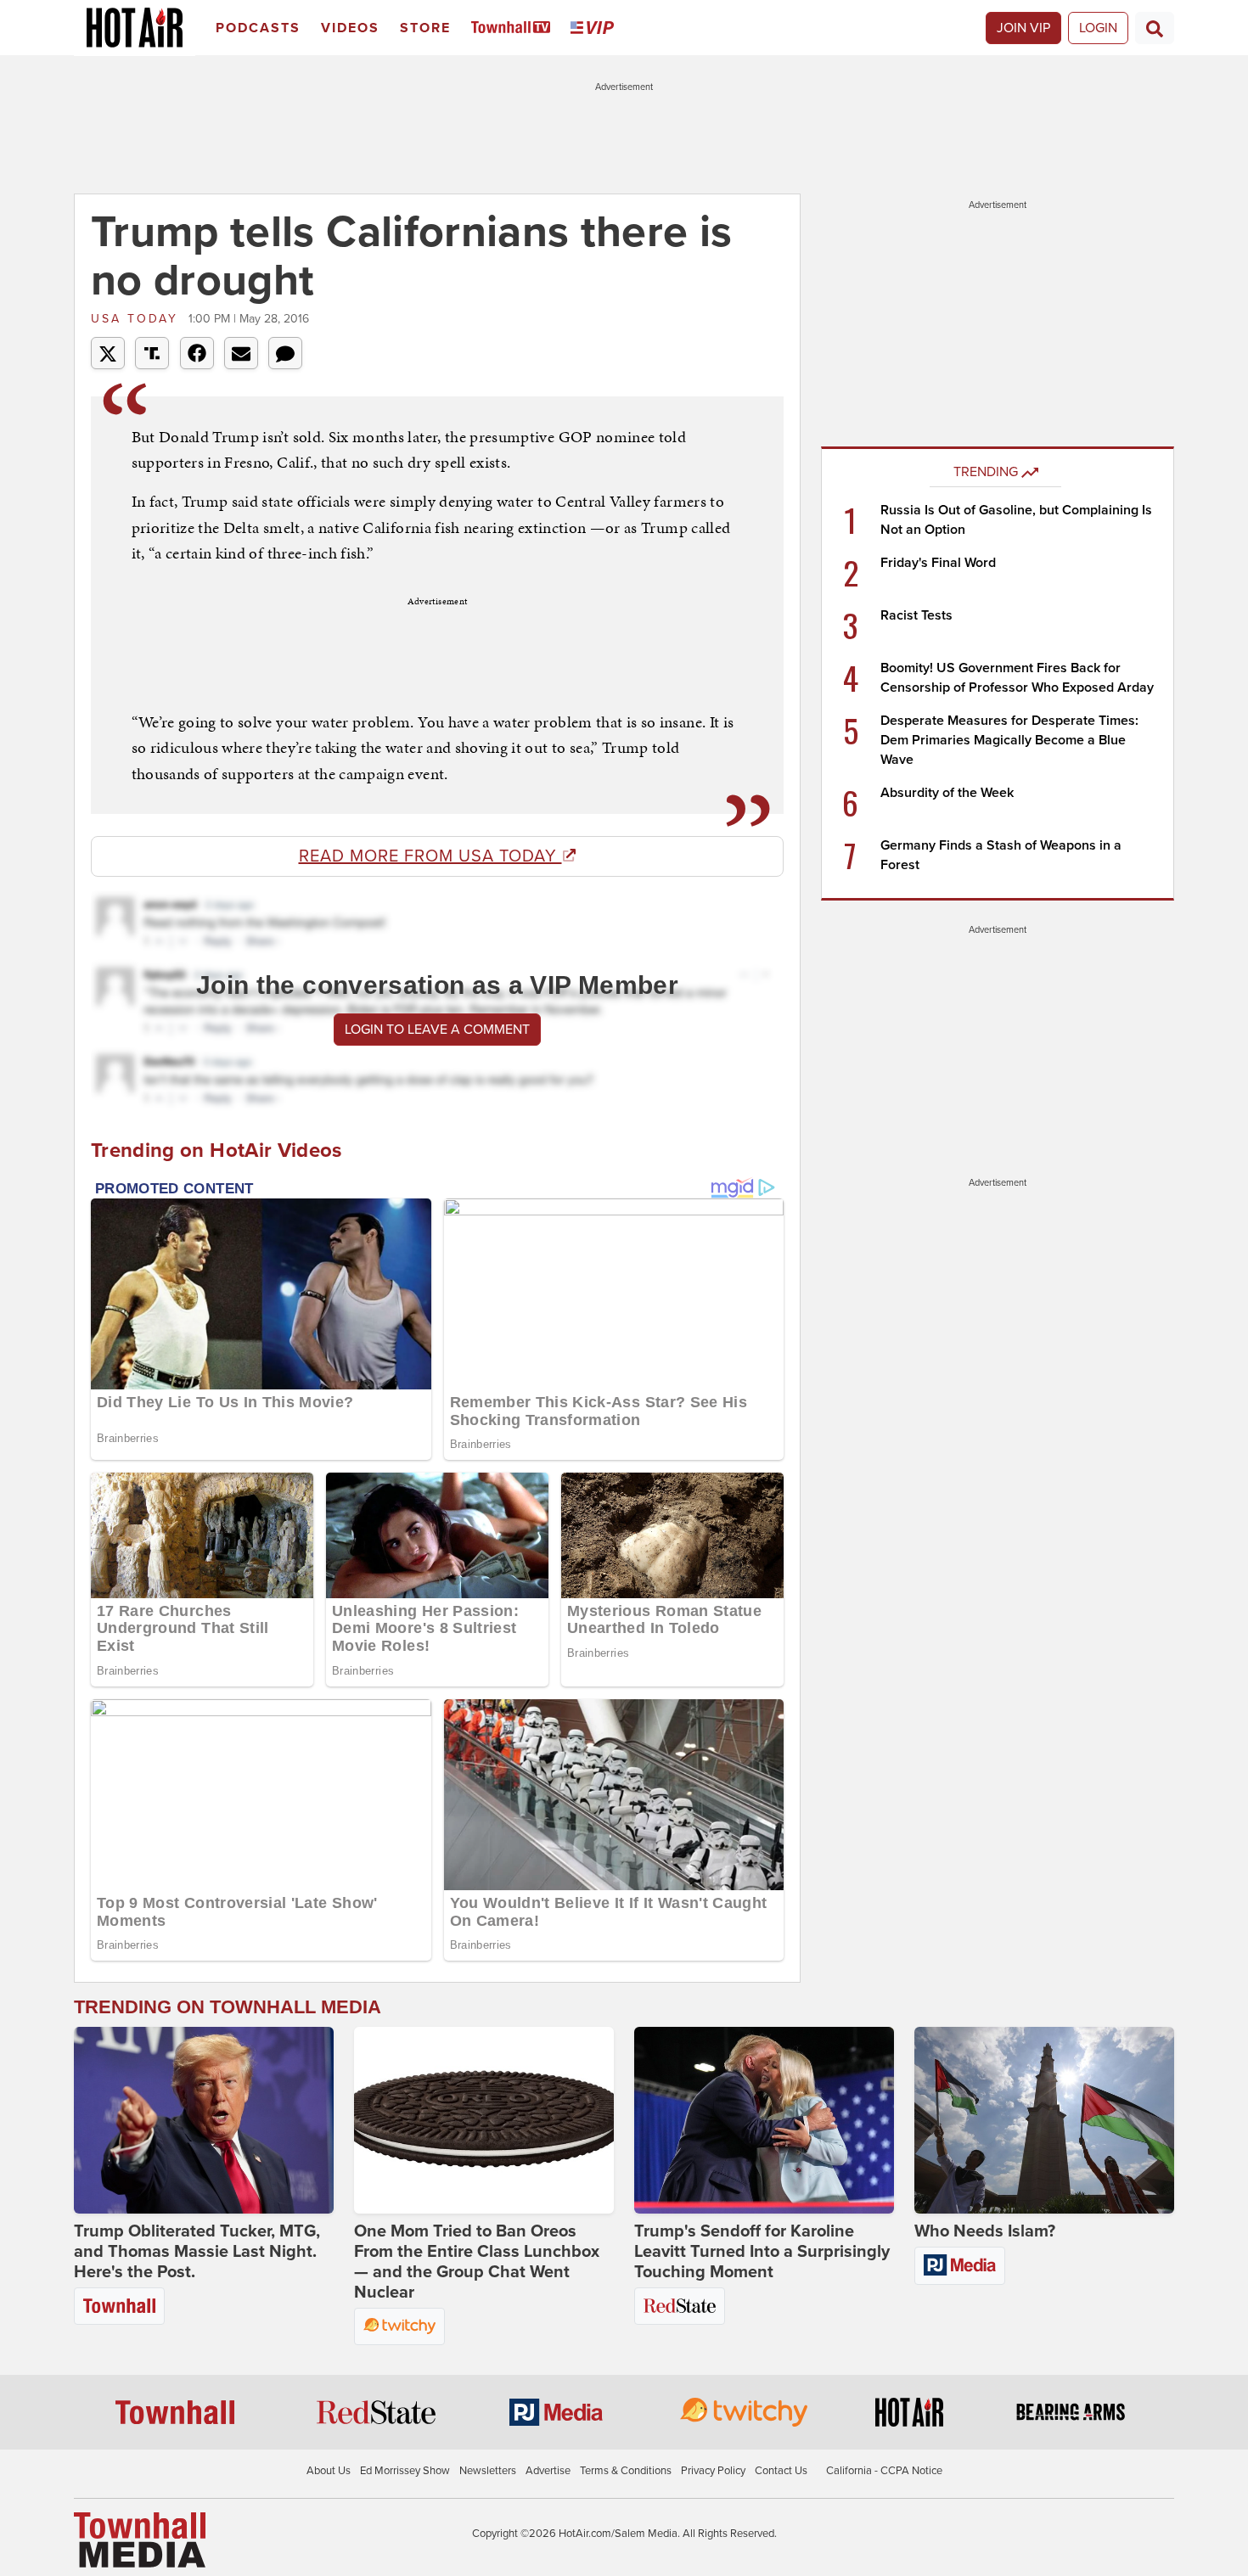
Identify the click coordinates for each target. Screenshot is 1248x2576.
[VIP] (595, 28)
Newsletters (488, 2471)
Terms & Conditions (626, 2471)
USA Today (138, 319)
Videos (350, 28)
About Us (329, 2471)
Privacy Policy (713, 2471)
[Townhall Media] (140, 2539)
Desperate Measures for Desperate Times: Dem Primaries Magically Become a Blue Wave (1009, 740)
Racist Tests (916, 615)
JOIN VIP (1023, 28)
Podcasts (258, 28)
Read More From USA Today (430, 856)
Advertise (548, 2471)
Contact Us (781, 2471)
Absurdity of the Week (947, 793)
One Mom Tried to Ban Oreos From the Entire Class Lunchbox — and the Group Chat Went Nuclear (477, 2262)
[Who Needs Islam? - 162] (1044, 2120)
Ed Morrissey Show (405, 2471)
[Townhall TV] (514, 28)
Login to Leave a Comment (437, 1030)
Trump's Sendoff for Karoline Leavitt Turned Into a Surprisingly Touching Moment (762, 2252)
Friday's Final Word (938, 563)
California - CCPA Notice (884, 2471)
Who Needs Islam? (985, 2231)
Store (425, 28)
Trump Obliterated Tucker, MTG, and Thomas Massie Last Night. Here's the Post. (197, 2252)
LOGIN (1098, 28)
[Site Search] (1155, 28)
